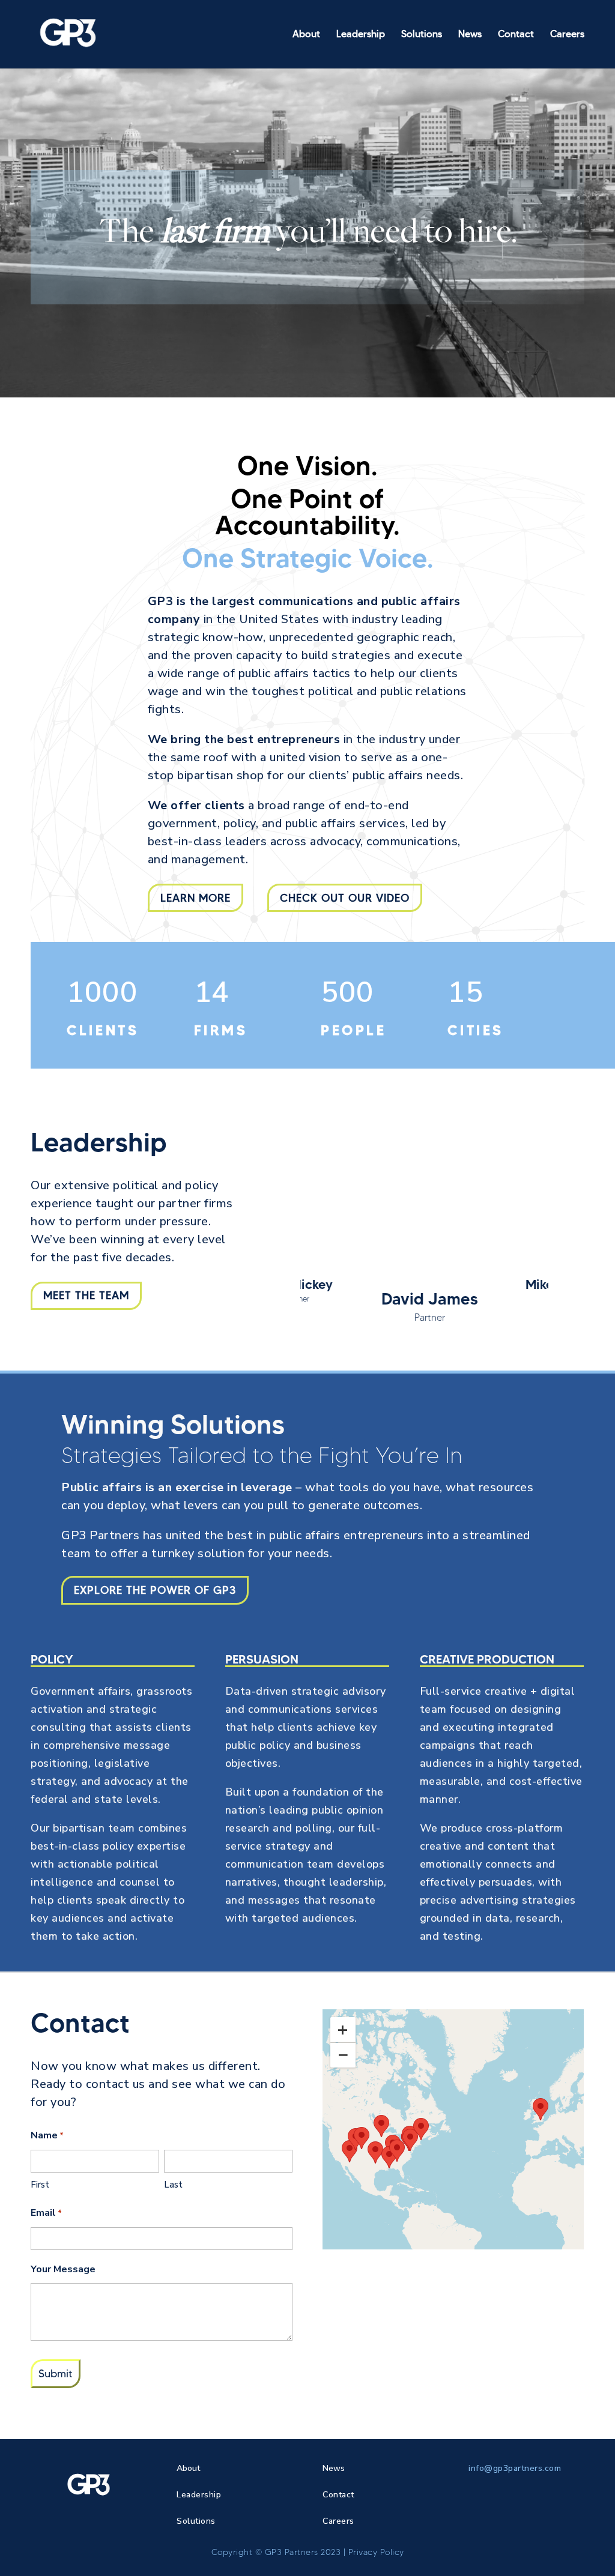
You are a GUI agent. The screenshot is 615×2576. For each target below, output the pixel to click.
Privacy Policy (376, 2552)
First (40, 2185)
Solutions (422, 35)
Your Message (63, 2269)
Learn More (195, 898)
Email (46, 2213)
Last (173, 2185)
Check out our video (345, 898)
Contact (516, 35)
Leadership (361, 35)
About (306, 35)
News (470, 35)
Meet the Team (86, 1296)
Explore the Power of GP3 (155, 1590)
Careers (567, 35)
